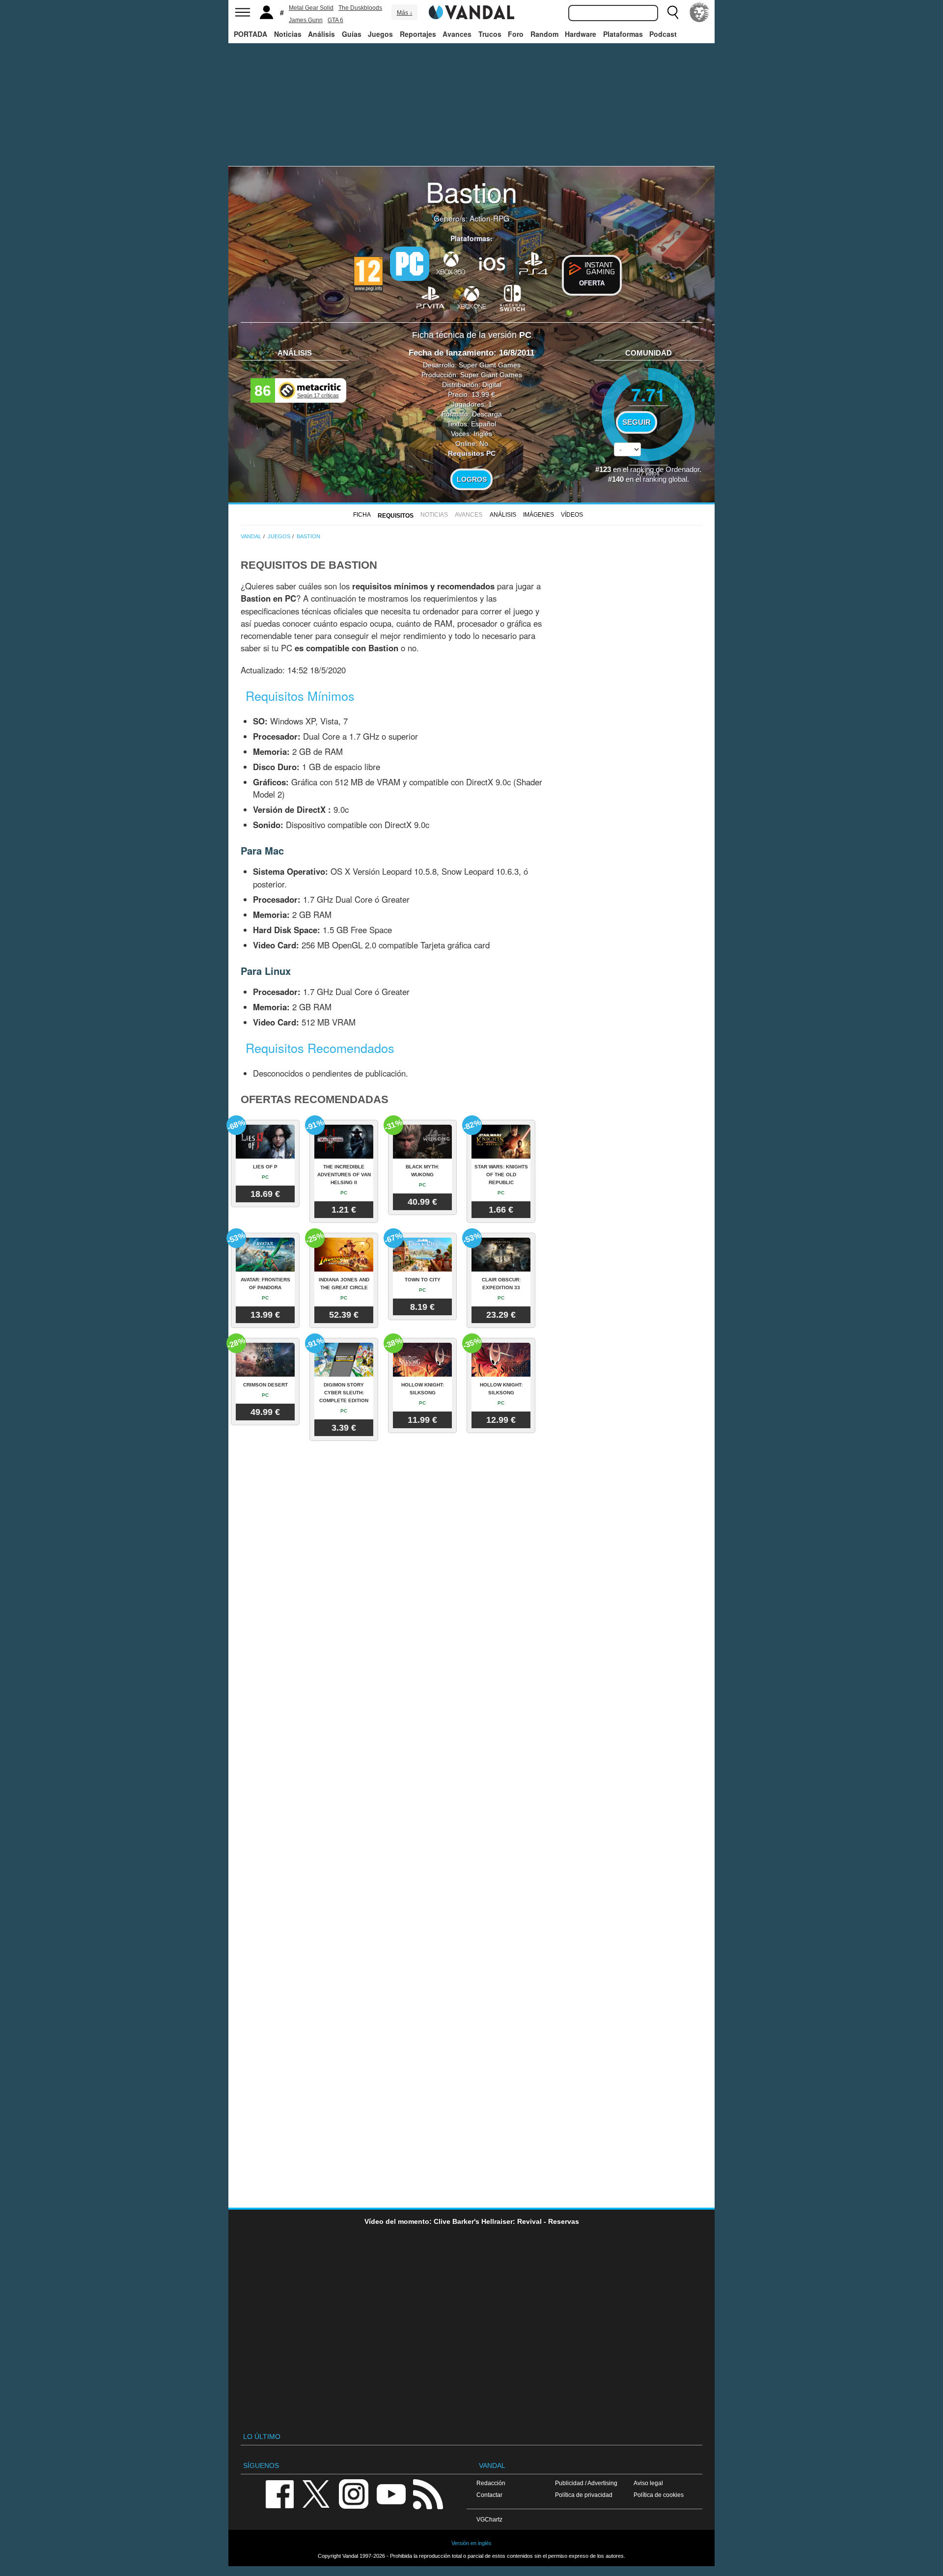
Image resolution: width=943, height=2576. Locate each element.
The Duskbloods (360, 8)
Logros (472, 479)
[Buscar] (673, 12)
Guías (352, 34)
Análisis (321, 34)
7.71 (648, 394)
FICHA (362, 515)
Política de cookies (659, 2495)
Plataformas (623, 34)
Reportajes (418, 34)
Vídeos (572, 515)
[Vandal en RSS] (428, 2493)
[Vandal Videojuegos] (471, 11)
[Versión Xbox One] (471, 297)
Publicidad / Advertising (586, 2483)
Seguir (637, 422)
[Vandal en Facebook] (279, 2493)
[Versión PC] (410, 264)
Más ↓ (405, 13)
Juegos (380, 34)
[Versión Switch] (513, 297)
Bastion (471, 191)
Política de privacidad (584, 2495)
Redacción (491, 2483)
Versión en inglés (471, 2543)
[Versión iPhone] (492, 263)
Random (544, 34)
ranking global (665, 479)
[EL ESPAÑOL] (699, 12)
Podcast (663, 34)
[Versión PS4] (533, 263)
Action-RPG (489, 218)
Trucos (490, 34)
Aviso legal (648, 2483)
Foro (516, 34)
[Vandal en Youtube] (391, 2493)
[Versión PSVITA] (430, 297)
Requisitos (396, 516)
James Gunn (306, 20)
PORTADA (250, 34)
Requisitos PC (472, 453)
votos (648, 473)
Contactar (489, 2495)
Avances (457, 34)
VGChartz (489, 2519)
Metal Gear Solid (311, 8)
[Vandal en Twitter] (316, 2493)
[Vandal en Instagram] (354, 2493)
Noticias (288, 34)
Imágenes (539, 515)
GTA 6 (335, 20)
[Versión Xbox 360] (451, 263)
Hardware (581, 34)
